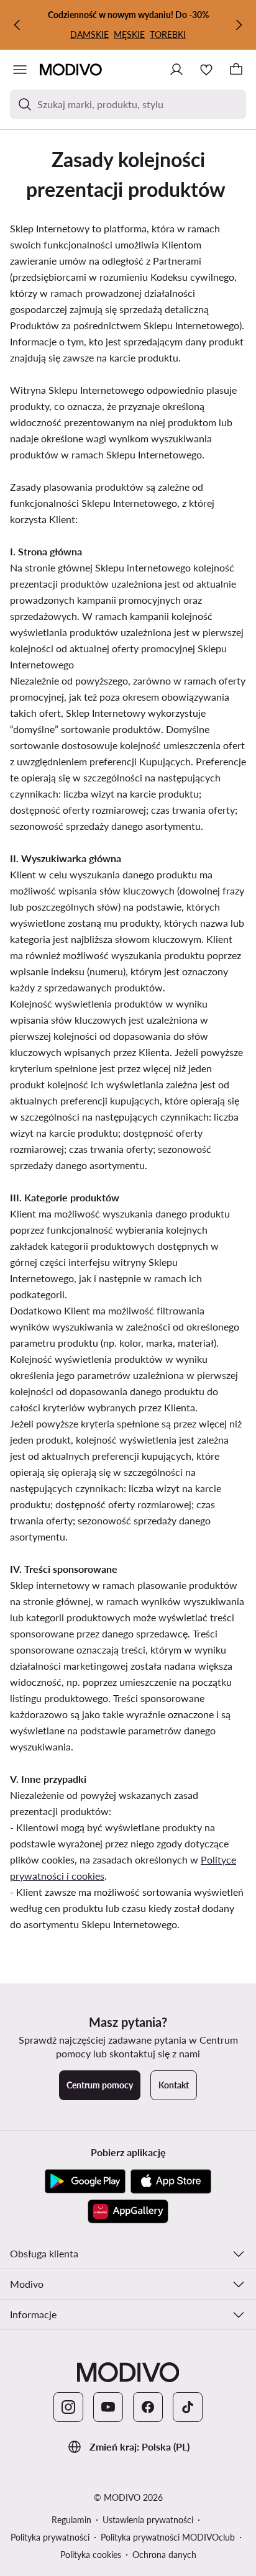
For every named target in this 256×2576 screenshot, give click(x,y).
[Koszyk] (236, 70)
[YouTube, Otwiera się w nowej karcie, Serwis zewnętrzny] (108, 2407)
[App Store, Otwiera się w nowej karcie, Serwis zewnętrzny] (171, 2182)
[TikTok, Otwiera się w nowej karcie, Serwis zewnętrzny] (188, 2407)
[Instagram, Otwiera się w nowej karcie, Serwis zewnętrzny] (68, 2407)
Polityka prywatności (50, 2537)
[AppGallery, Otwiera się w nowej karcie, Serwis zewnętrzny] (128, 2211)
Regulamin (71, 2520)
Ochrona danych (164, 2555)
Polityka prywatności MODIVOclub (168, 2537)
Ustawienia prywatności (148, 2520)
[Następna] (239, 25)
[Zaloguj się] (176, 70)
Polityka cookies (91, 2555)
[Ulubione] (206, 70)
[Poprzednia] (17, 25)
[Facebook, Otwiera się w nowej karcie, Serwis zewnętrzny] (148, 2407)
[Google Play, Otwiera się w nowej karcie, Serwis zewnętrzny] (85, 2182)
